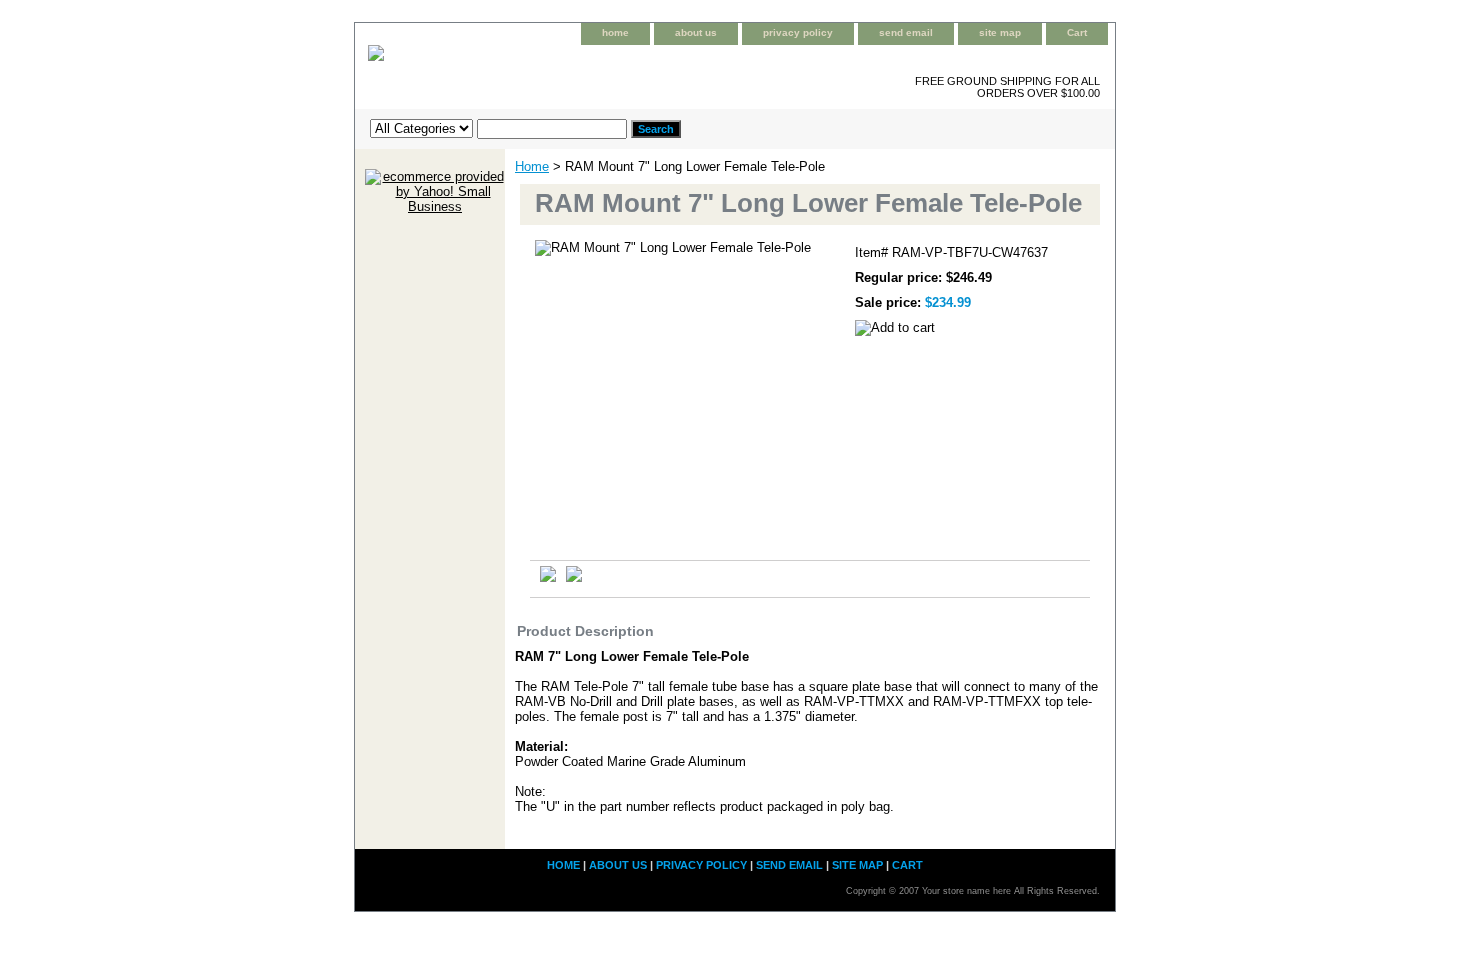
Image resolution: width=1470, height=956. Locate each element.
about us (696, 32)
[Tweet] (548, 577)
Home (532, 166)
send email (906, 32)
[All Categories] (498, 128)
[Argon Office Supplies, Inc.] (605, 68)
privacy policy (798, 32)
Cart (1077, 32)
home (615, 32)
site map (1000, 32)
